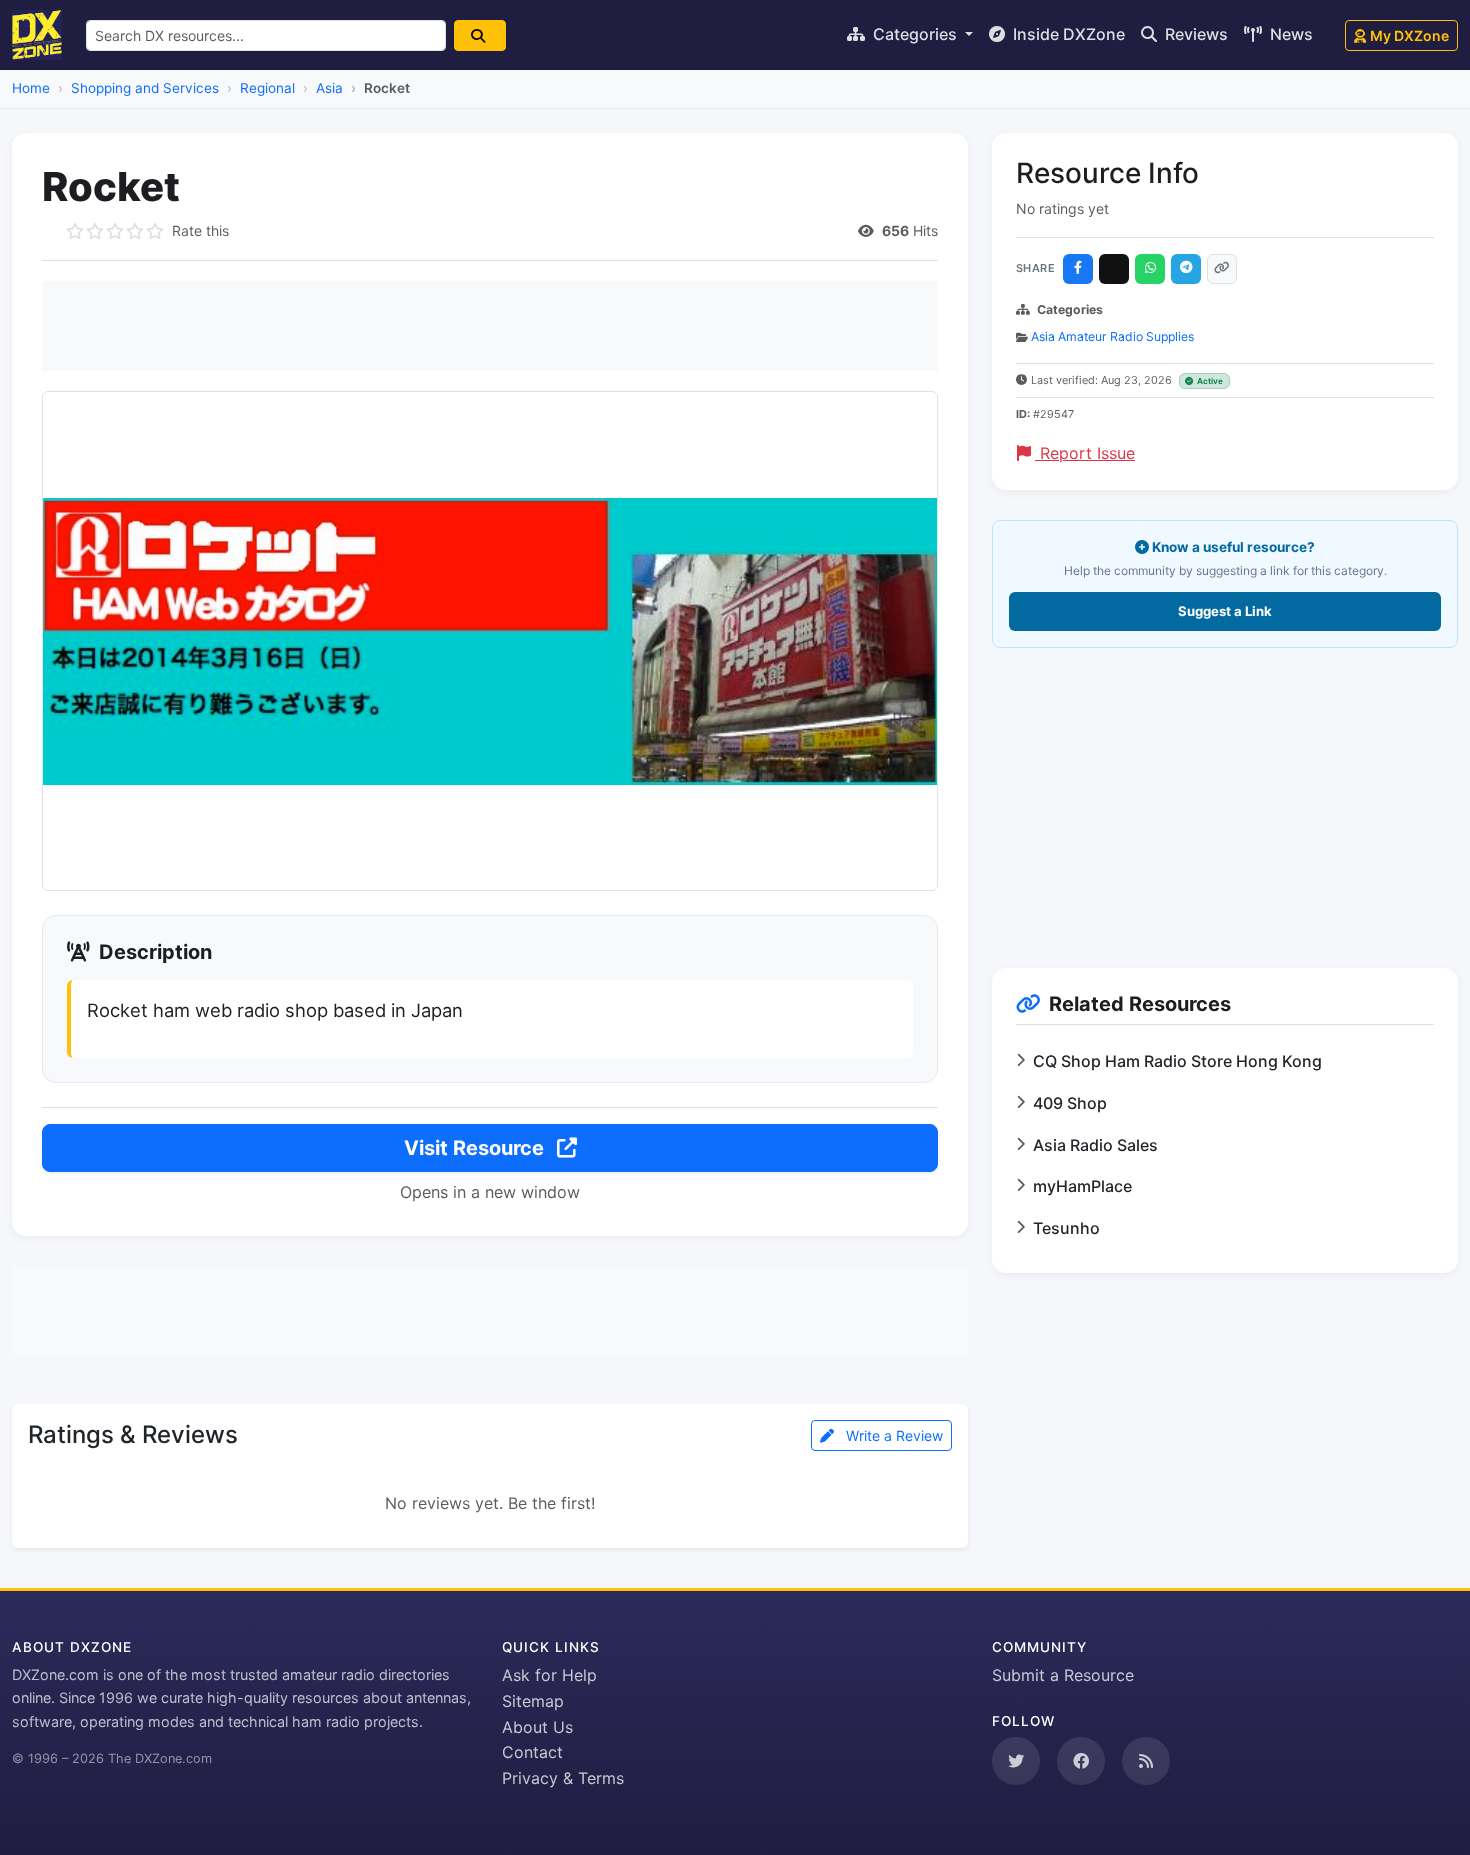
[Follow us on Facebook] (1081, 1761)
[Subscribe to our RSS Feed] (1146, 1761)
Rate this (200, 230)
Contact (532, 1752)
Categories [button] (915, 34)
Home (31, 88)
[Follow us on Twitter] (1016, 1761)
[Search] (480, 35)
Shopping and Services (145, 88)
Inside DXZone (1067, 34)
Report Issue (1085, 453)
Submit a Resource (1063, 1675)
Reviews (1194, 34)
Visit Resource (476, 1148)
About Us (537, 1727)
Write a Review (892, 1435)
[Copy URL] (1222, 269)
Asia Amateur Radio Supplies (1112, 336)
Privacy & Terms (563, 1778)
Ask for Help (549, 1675)
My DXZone (1409, 35)
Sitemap (533, 1701)
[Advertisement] (490, 326)
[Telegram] (1186, 269)
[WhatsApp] (1150, 269)
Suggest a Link (1225, 611)
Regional (267, 88)
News (1289, 34)
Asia (329, 88)
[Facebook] (1078, 269)
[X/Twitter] (1114, 269)
